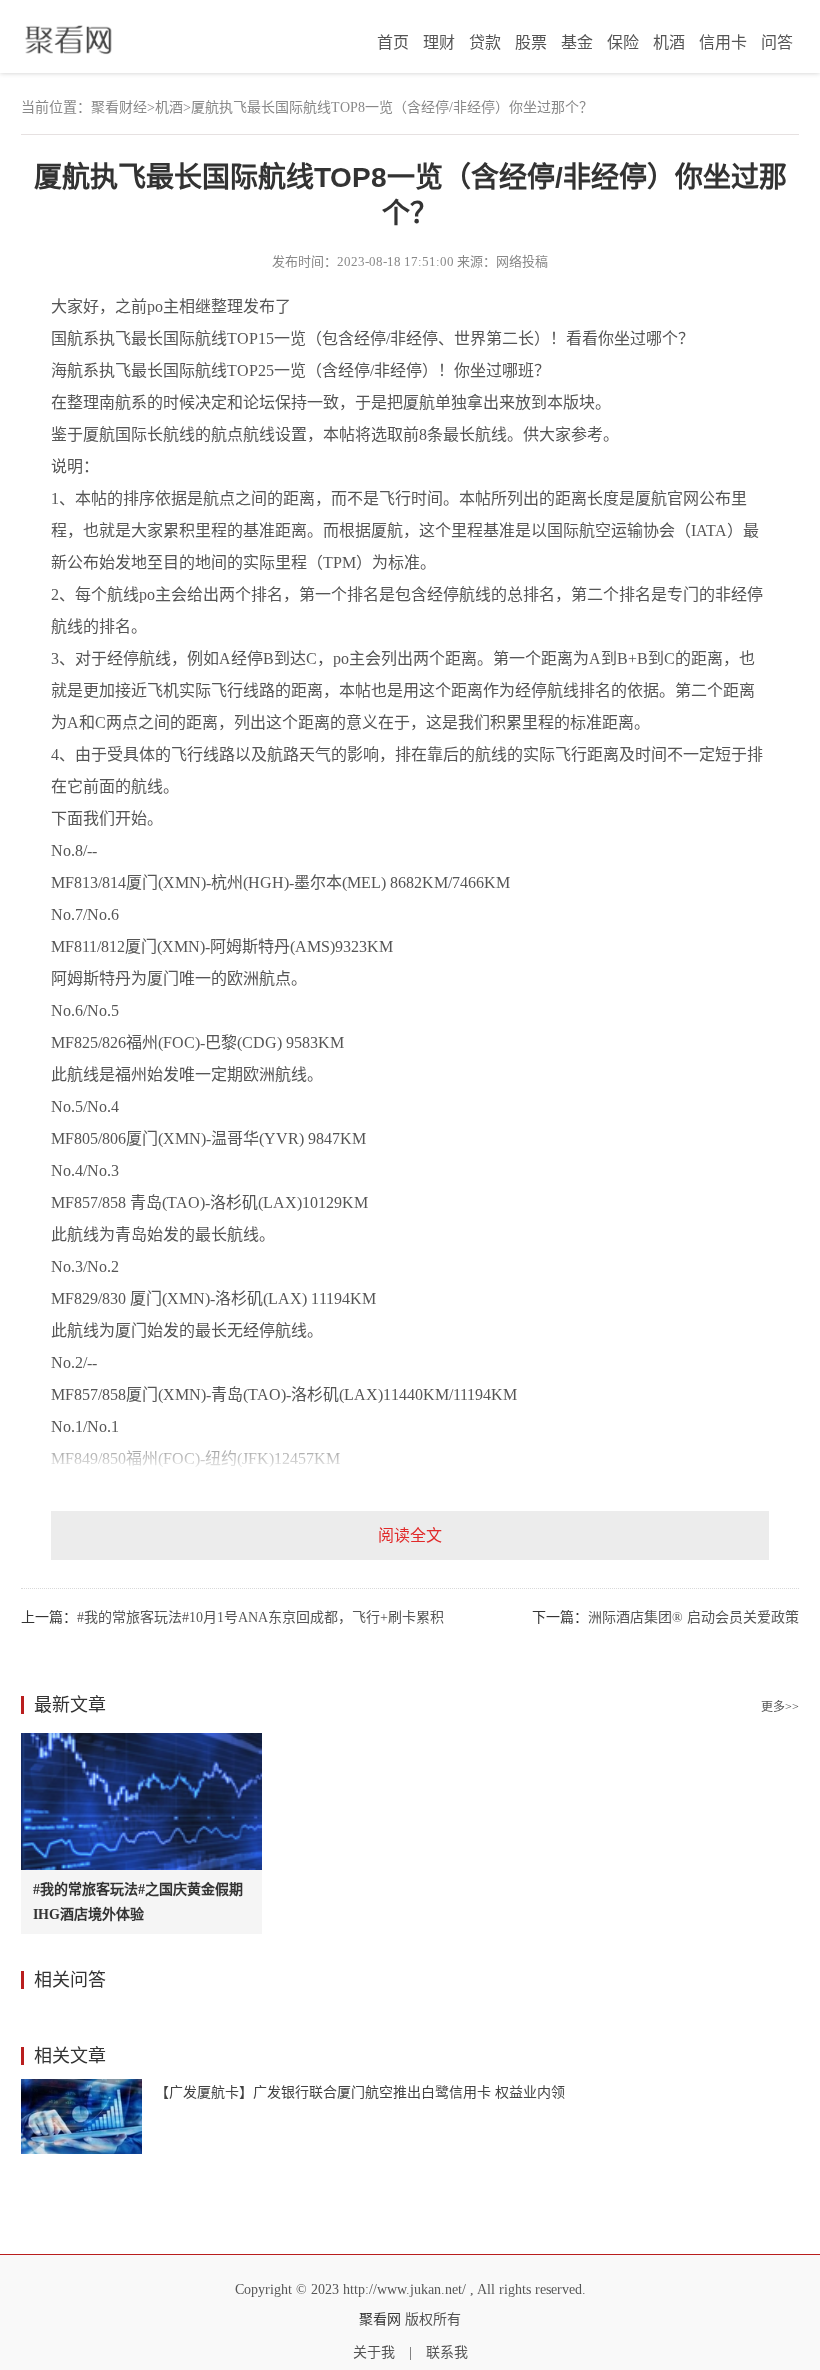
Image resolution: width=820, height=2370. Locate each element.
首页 (393, 42)
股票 (531, 42)
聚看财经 (119, 107)
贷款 (485, 42)
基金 (577, 42)
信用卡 (723, 42)
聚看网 (380, 2319)
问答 (777, 42)
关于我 (374, 2352)
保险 (623, 42)
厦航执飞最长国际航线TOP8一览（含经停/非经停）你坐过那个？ (392, 107)
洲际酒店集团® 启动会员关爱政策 (693, 1617)
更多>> (780, 1707)
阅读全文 (410, 1535)
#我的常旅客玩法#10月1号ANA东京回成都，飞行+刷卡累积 (260, 1617)
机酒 (669, 42)
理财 (439, 42)
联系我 (447, 2352)
